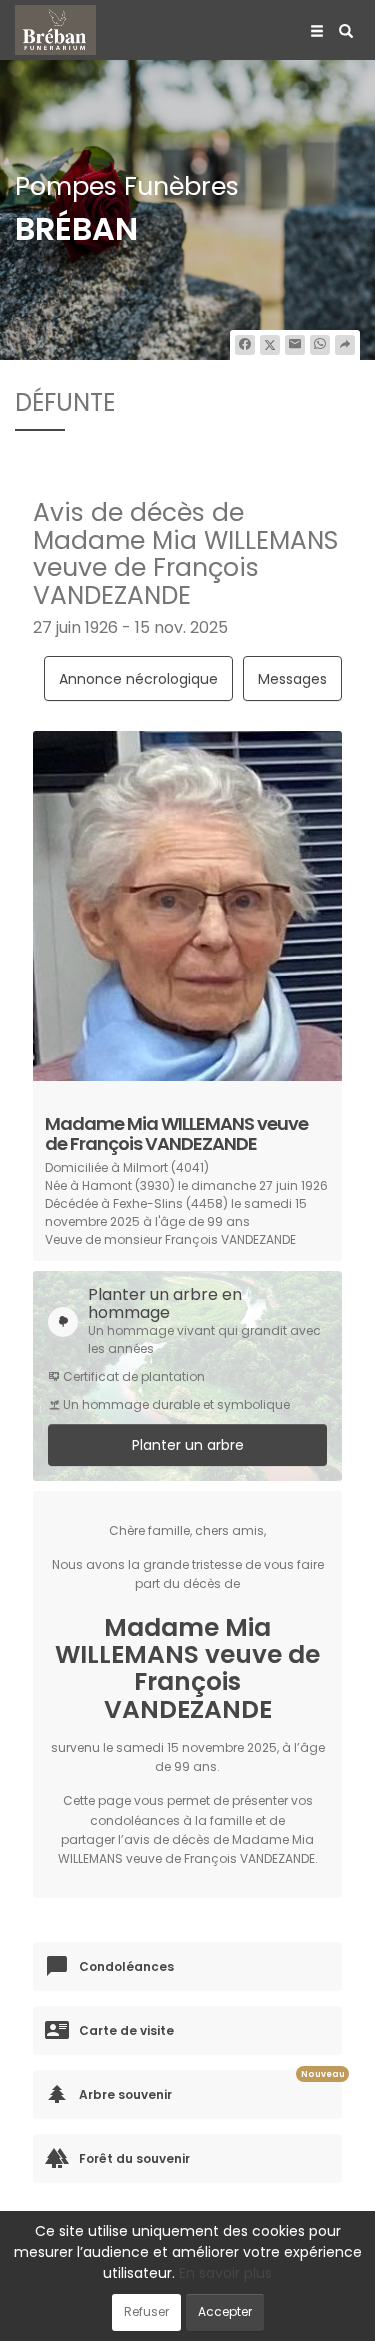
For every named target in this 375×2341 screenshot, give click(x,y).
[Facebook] (245, 345)
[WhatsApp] (320, 345)
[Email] (295, 345)
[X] (270, 345)
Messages (292, 679)
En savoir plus (225, 2273)
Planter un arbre (188, 1445)
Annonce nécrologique (138, 679)
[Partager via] (345, 345)
